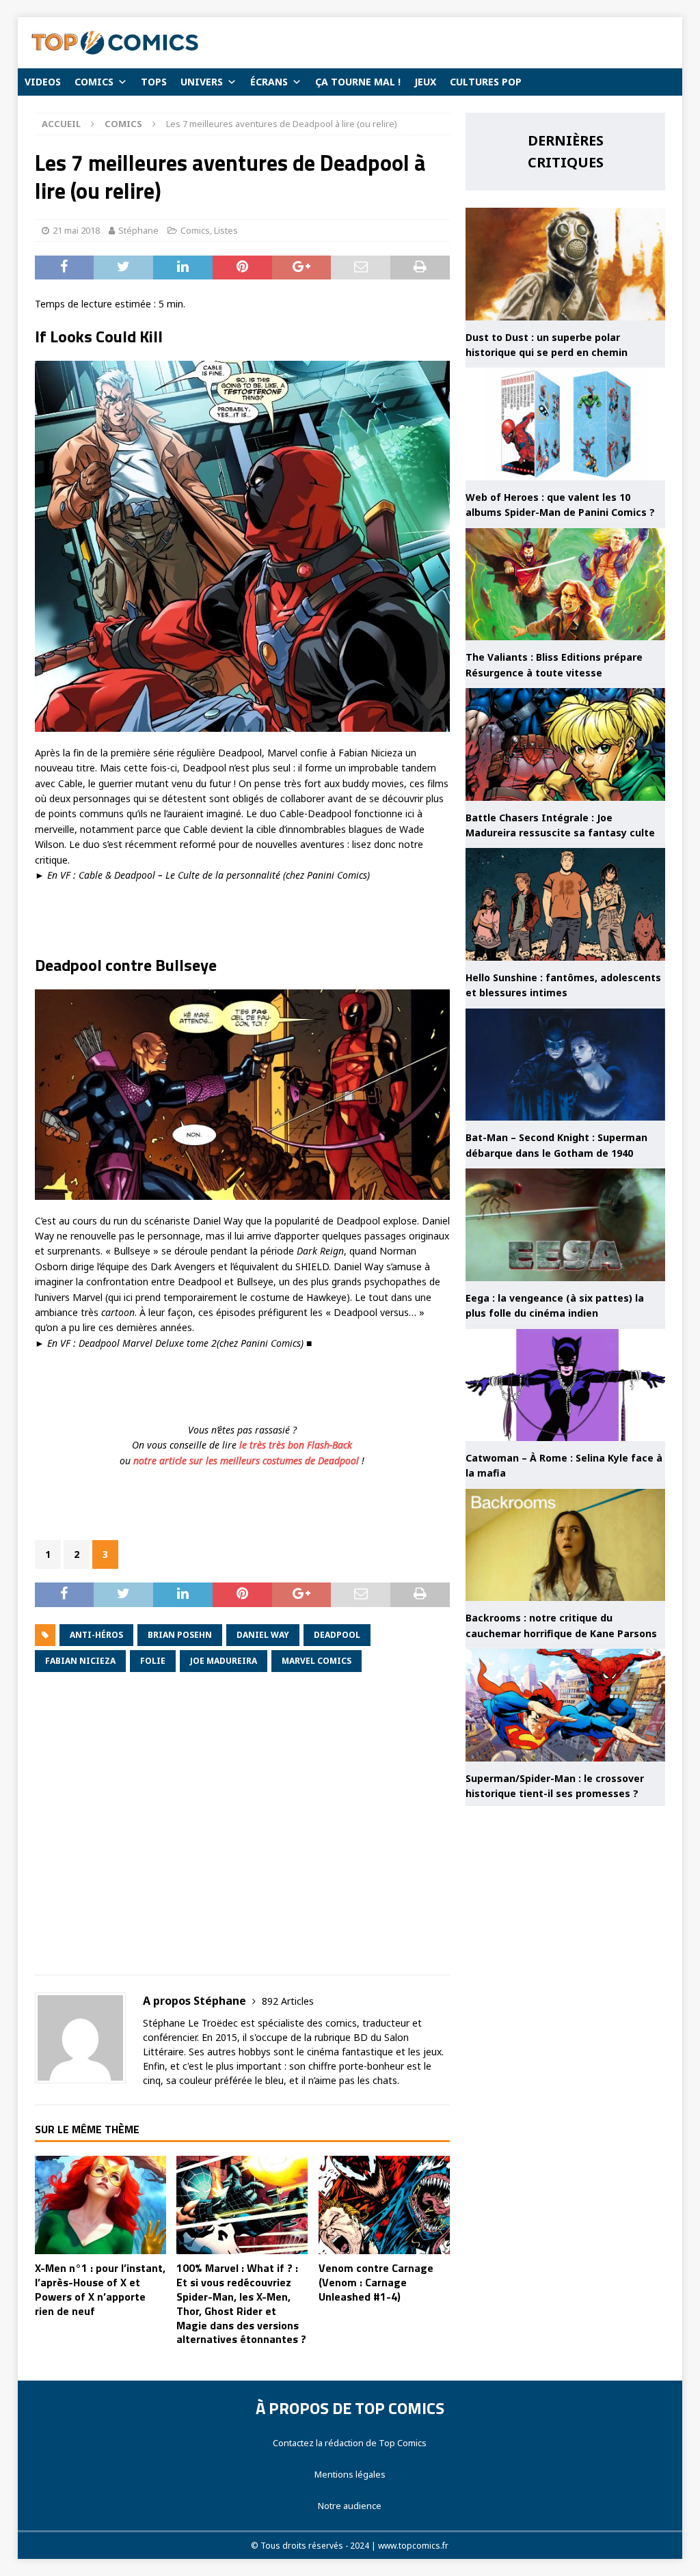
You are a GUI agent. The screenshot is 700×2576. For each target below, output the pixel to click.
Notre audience (350, 2506)
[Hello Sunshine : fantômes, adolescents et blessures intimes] (565, 904)
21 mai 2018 (76, 230)
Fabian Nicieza (80, 1661)
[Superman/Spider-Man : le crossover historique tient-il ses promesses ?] (565, 1705)
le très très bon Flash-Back (296, 1445)
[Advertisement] (242, 1833)
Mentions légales (350, 2474)
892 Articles (288, 2001)
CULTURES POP (486, 82)
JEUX (425, 82)
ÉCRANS (269, 82)
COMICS (94, 82)
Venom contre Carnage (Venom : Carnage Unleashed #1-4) (376, 2282)
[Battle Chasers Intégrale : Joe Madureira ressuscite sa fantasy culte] (565, 744)
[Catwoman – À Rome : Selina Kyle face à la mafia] (565, 1385)
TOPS (154, 82)
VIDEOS (43, 82)
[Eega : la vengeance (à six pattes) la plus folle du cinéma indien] (565, 1225)
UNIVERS (202, 82)
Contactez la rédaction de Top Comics (350, 2443)
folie (153, 1661)
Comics (195, 230)
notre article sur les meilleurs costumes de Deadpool (247, 1461)
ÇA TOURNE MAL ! (358, 82)
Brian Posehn (180, 1635)
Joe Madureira (224, 1661)
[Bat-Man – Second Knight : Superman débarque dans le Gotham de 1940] (565, 1065)
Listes (226, 230)
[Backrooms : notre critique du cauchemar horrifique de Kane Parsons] (565, 1545)
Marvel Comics (317, 1661)
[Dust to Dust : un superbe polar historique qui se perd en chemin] (565, 264)
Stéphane (138, 230)
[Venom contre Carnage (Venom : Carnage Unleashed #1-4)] (384, 2205)
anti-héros (96, 1635)
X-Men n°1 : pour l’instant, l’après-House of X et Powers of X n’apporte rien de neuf (100, 2289)
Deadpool (337, 1635)
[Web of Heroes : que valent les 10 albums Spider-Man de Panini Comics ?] (565, 424)
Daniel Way (263, 1635)
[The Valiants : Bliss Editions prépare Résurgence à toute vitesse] (565, 585)
